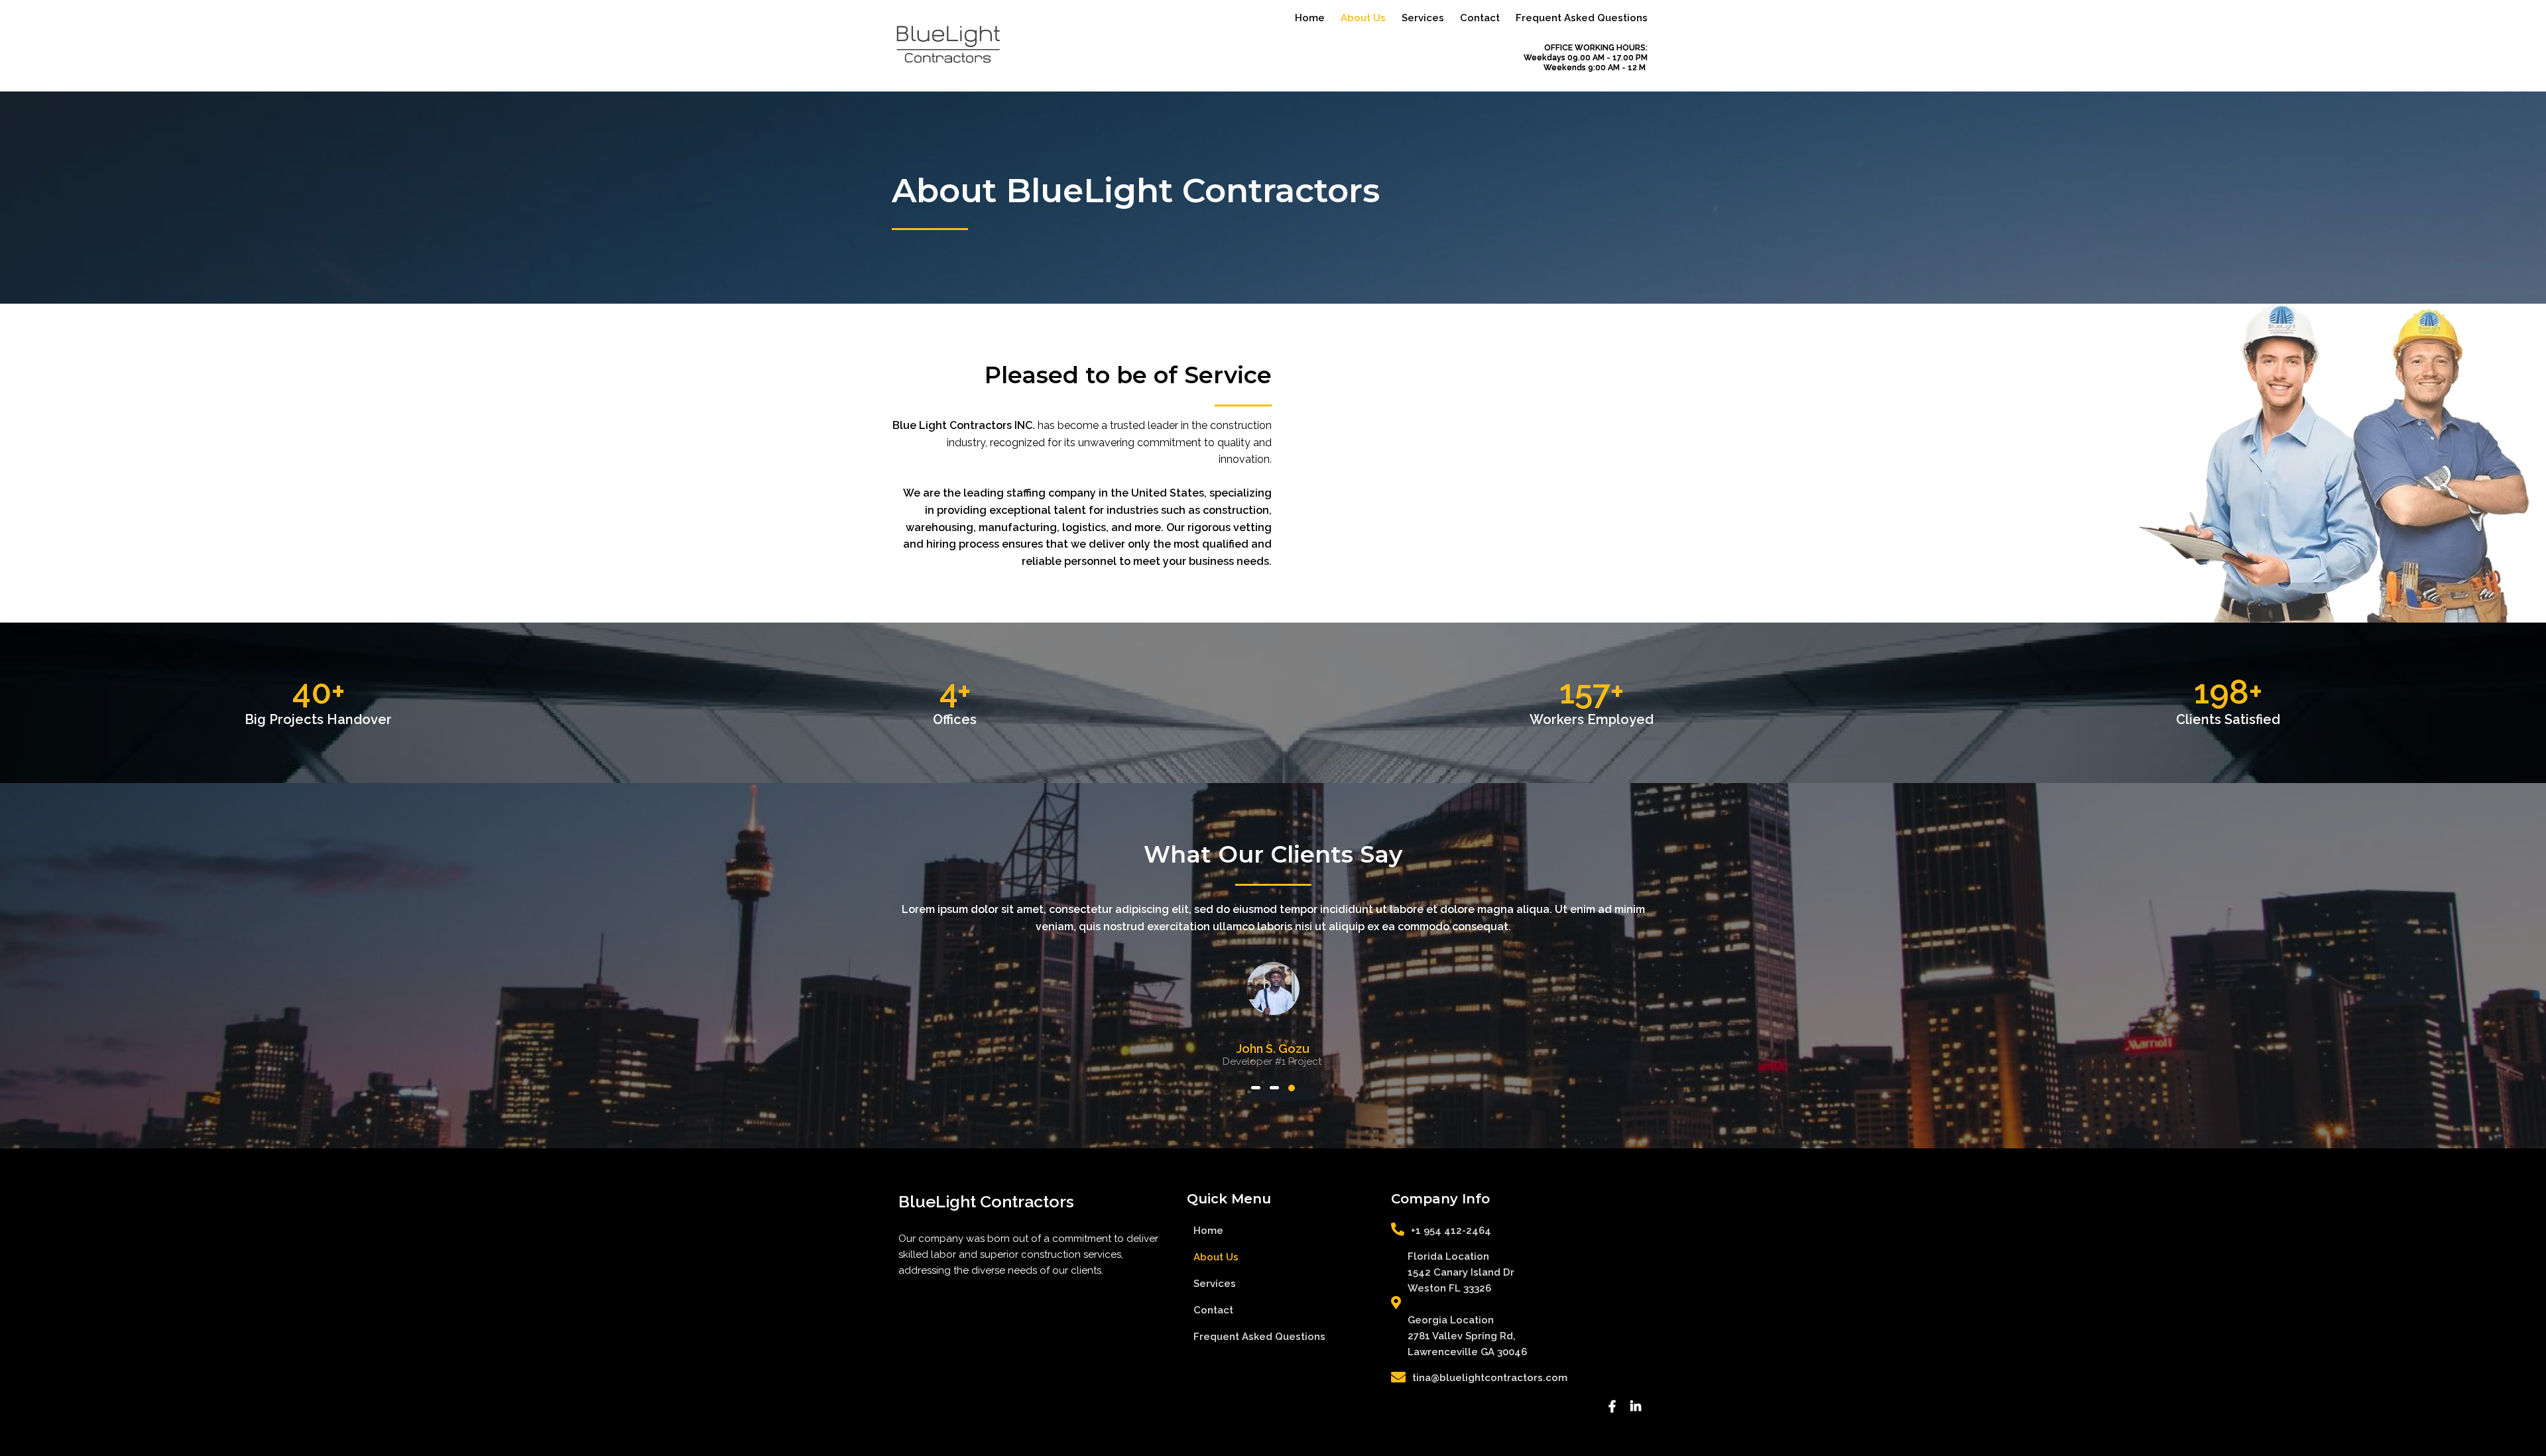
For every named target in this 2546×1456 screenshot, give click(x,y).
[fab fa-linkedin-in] (1636, 1407)
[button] (1256, 1088)
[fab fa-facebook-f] (1612, 1407)
